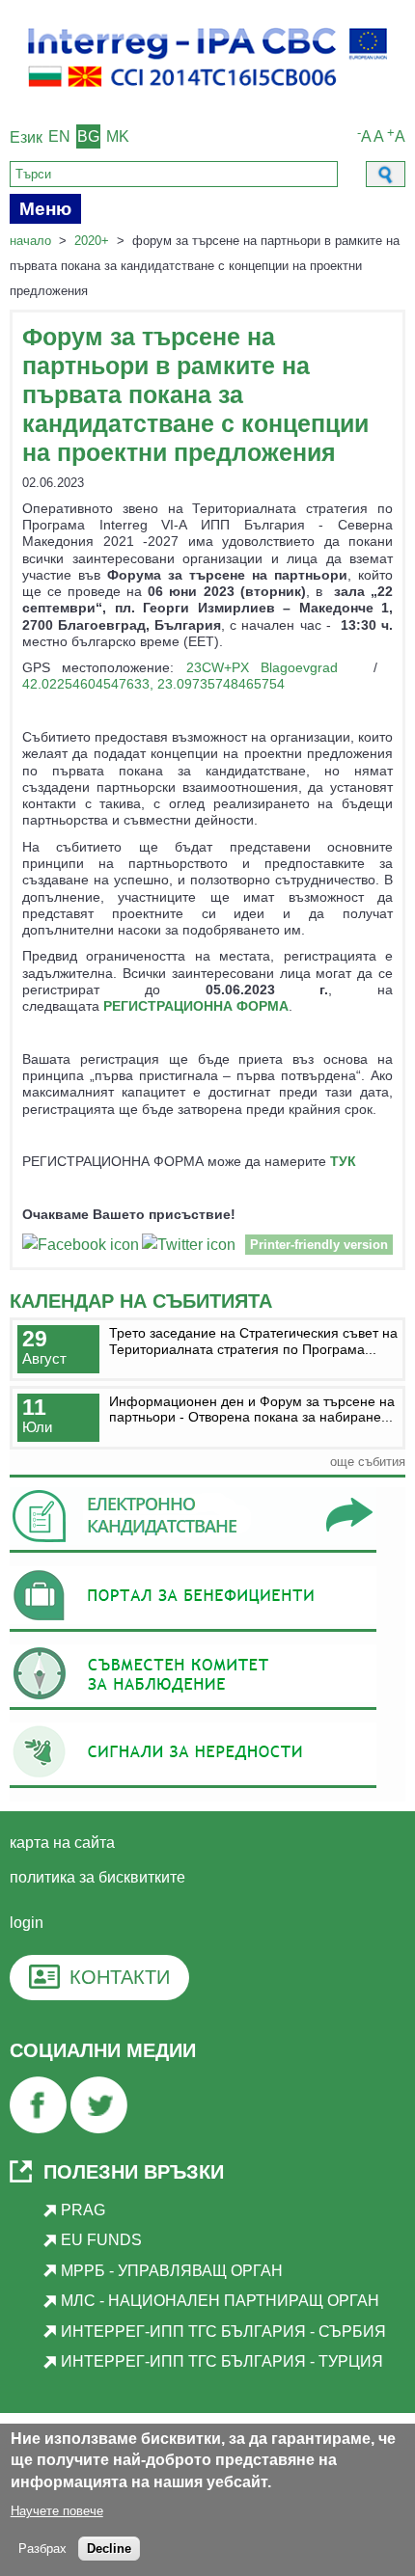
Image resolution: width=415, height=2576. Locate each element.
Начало (30, 241)
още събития (368, 1462)
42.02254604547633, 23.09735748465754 (153, 684)
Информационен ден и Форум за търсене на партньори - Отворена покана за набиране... (252, 1410)
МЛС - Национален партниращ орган (220, 2301)
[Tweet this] (189, 1247)
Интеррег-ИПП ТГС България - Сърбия (223, 2332)
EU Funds (101, 2240)
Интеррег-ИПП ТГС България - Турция (222, 2361)
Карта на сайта (62, 1843)
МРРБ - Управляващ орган (172, 2271)
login (27, 1923)
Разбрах (42, 2549)
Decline (109, 2549)
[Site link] (193, 1552)
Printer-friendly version (319, 1245)
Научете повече (57, 2511)
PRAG (83, 2210)
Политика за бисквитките (97, 1877)
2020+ (92, 241)
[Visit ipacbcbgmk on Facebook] (81, 1247)
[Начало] (207, 97)
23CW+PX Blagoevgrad (262, 667)
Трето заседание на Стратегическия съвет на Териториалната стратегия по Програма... (253, 1341)
